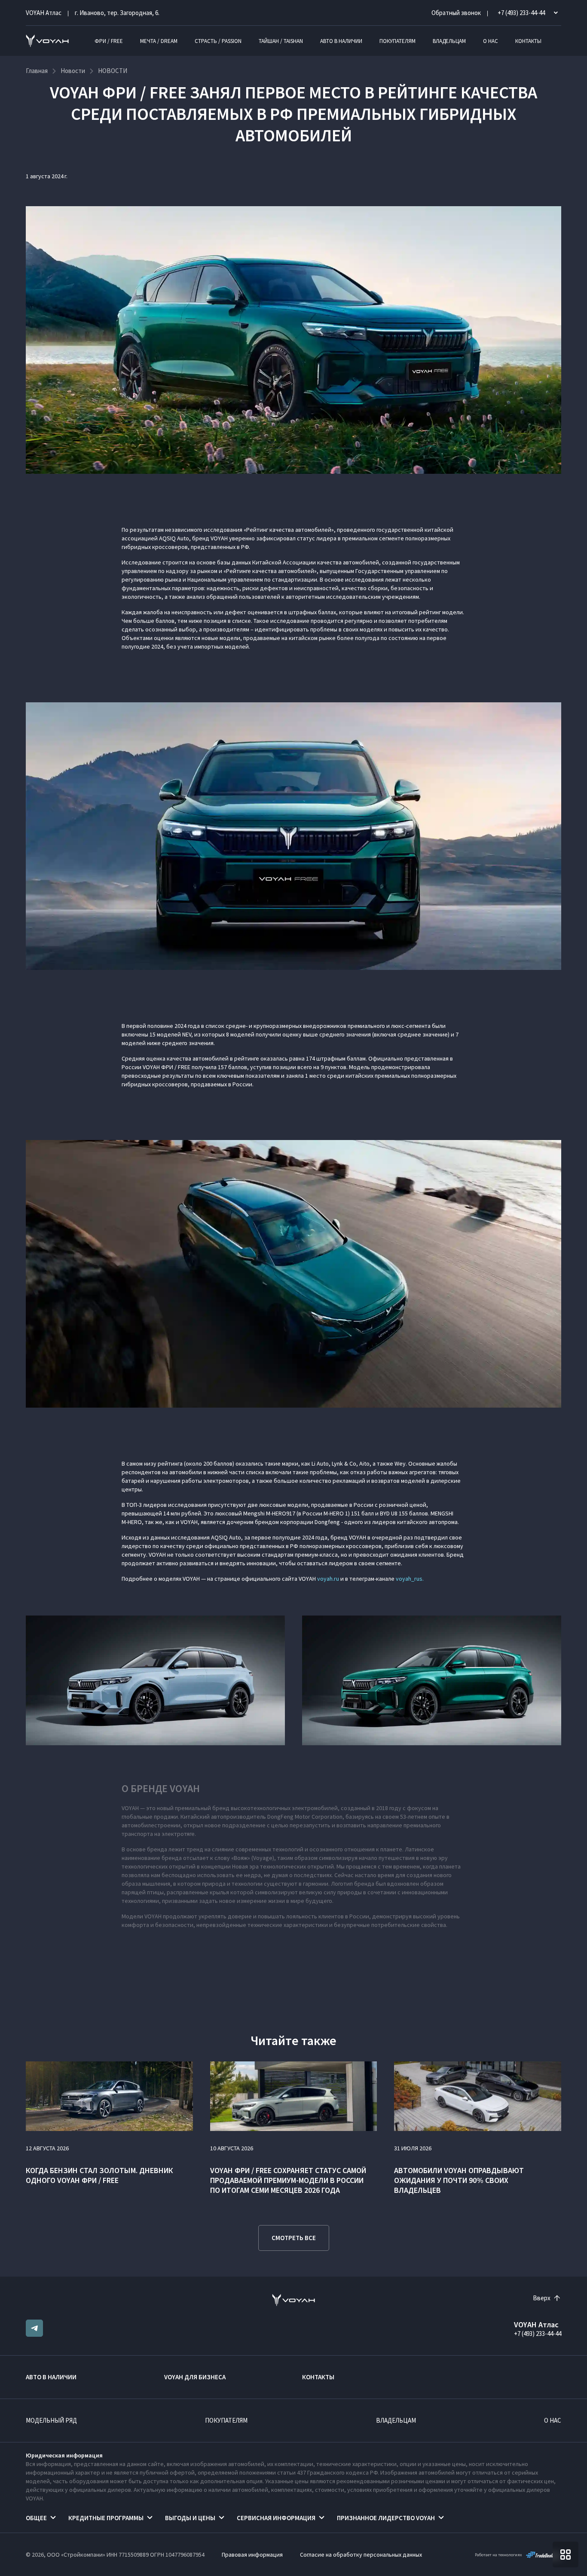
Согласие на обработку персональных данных (361, 2555)
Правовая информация (252, 2555)
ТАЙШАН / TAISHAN (281, 41)
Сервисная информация (276, 2518)
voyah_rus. (410, 1579)
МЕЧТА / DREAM (159, 41)
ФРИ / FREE (109, 41)
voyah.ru (328, 1579)
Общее (36, 2518)
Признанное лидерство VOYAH (386, 2518)
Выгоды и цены (190, 2518)
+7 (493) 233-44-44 (538, 2334)
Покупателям (397, 41)
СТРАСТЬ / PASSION (218, 41)
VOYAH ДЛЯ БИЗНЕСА (195, 2377)
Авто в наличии (341, 41)
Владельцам (449, 41)
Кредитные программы (106, 2518)
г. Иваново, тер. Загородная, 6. (117, 13)
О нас (491, 41)
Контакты (528, 41)
